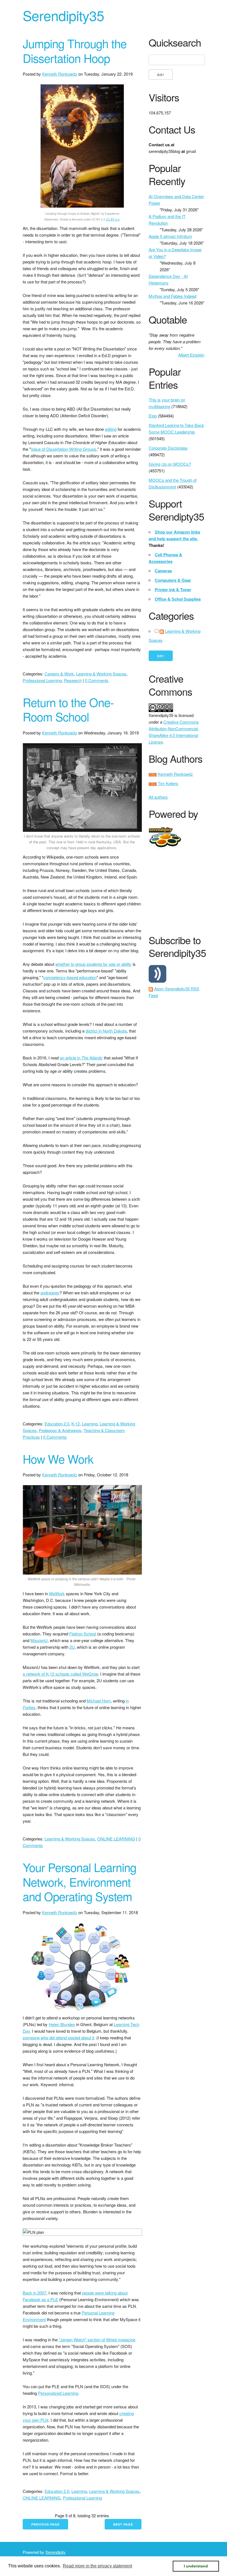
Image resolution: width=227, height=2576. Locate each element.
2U (72, 1647)
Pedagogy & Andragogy (60, 1430)
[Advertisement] (188, 890)
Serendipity (56, 2552)
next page (123, 2524)
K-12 (76, 1424)
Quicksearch (175, 43)
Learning (90, 1424)
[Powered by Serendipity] (162, 829)
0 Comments (97, 680)
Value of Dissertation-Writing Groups (64, 449)
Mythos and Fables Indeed (172, 296)
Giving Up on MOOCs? (170, 464)
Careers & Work (59, 674)
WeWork (57, 1593)
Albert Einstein (191, 355)
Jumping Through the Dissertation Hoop (75, 51)
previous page (45, 2524)
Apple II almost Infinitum (170, 236)
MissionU (39, 1640)
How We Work (58, 1459)
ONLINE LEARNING (116, 1839)
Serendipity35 (63, 15)
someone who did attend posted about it (58, 2038)
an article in (81, 1058)
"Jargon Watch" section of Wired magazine (97, 2340)
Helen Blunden (62, 2024)
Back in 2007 (34, 2293)
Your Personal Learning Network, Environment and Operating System (79, 1882)
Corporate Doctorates (168, 448)
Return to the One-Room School (68, 709)
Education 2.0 (57, 1424)
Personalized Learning (58, 2393)
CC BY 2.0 (113, 219)
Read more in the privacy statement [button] (97, 2566)
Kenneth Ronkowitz (60, 74)
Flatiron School (83, 1634)
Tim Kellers (168, 783)
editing (111, 429)
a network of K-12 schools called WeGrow (60, 1674)
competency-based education (70, 977)
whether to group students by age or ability (93, 964)
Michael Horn (99, 1701)
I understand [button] (196, 2566)
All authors (158, 797)
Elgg (153, 416)
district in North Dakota (106, 1031)
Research (73, 680)
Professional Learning (42, 680)
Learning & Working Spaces (101, 674)
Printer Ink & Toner (173, 590)
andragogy (50, 1293)
